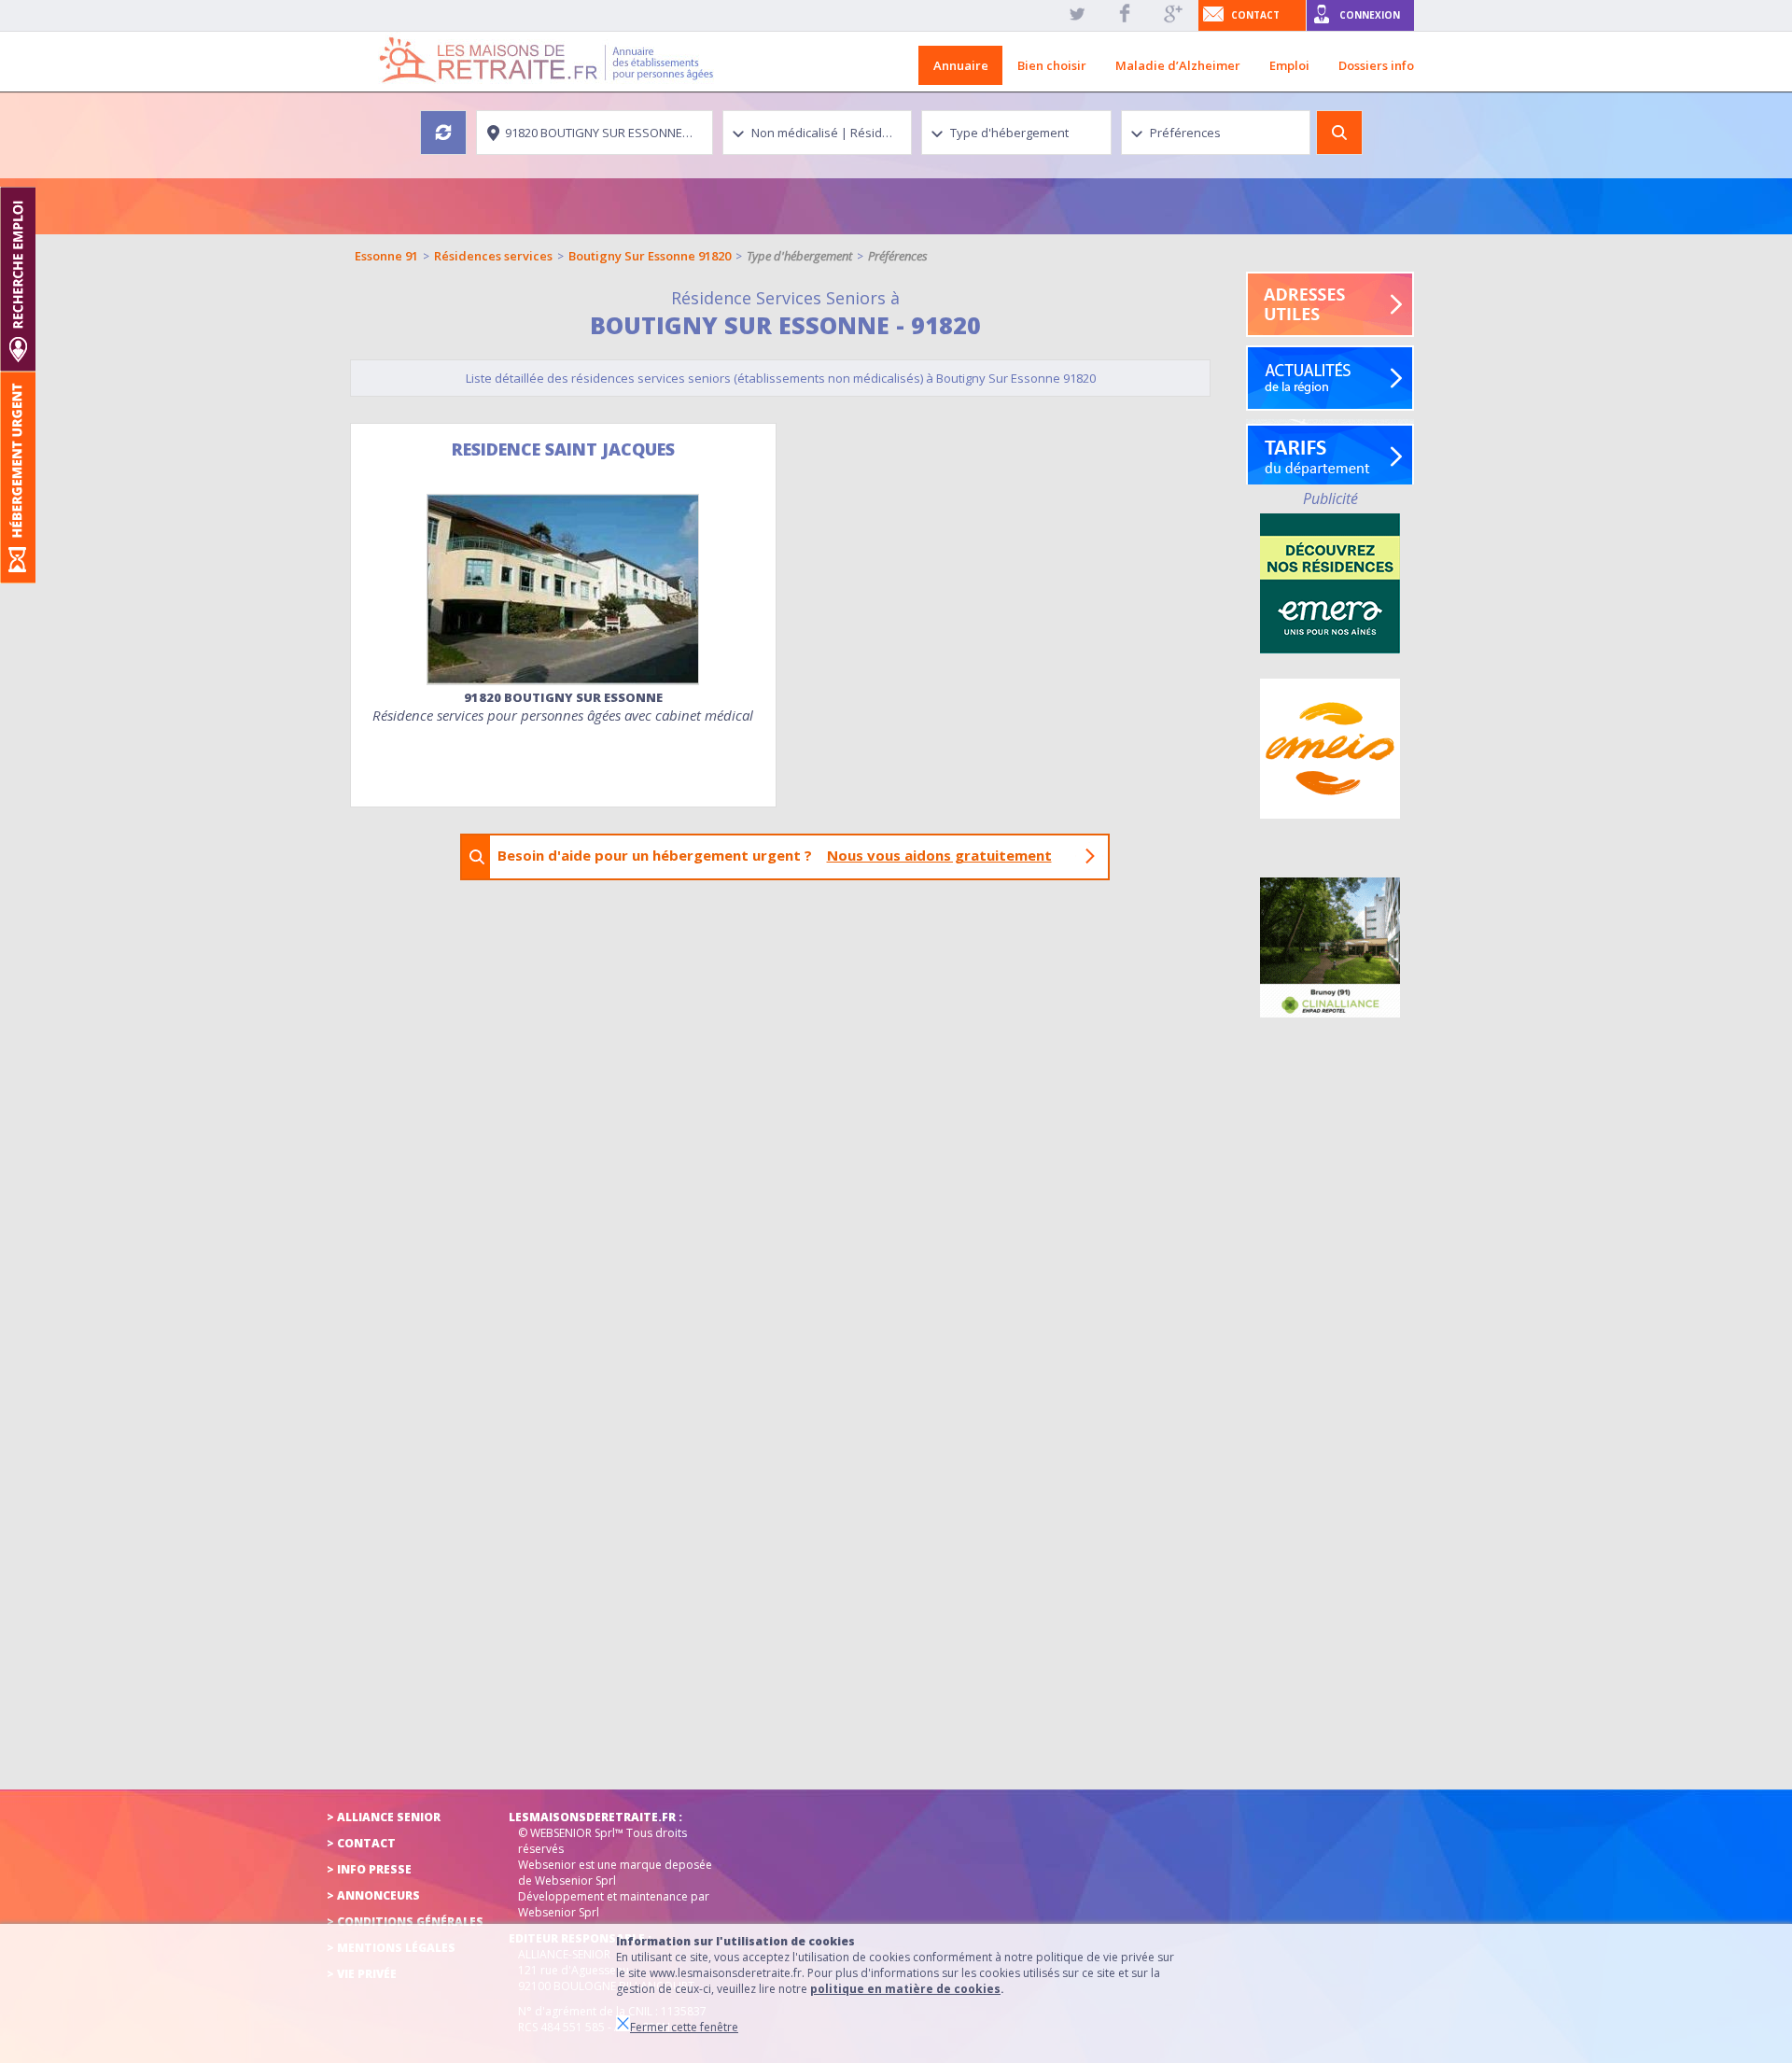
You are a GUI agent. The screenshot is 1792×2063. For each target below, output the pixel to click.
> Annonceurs (373, 1895)
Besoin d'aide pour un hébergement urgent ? (775, 855)
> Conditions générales (405, 1922)
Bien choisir (1052, 65)
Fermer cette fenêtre (684, 2027)
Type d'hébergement (799, 256)
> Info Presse (369, 1869)
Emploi (1289, 65)
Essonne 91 (386, 256)
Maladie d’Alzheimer (1178, 65)
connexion (1370, 15)
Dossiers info (1376, 65)
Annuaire (961, 65)
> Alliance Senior (384, 1817)
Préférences (898, 256)
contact (1255, 15)
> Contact (361, 1843)
